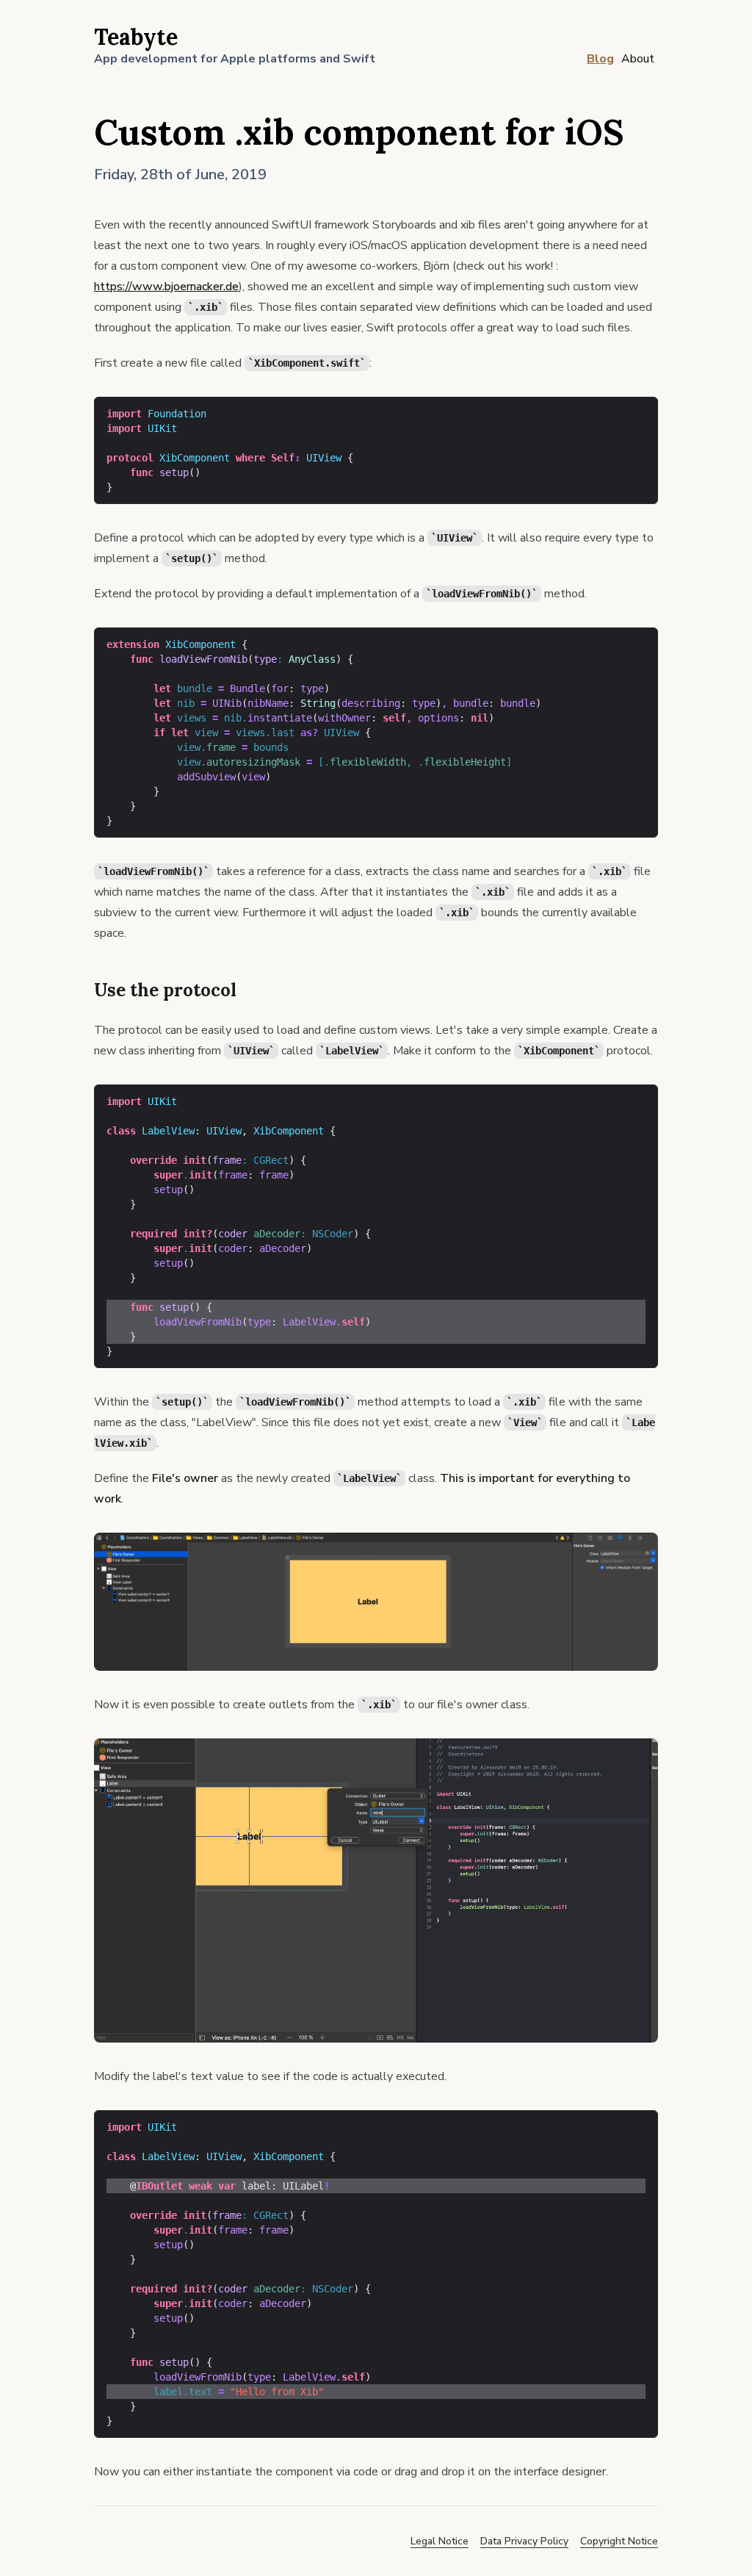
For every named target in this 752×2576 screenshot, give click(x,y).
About (638, 59)
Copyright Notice (619, 2541)
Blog (600, 59)
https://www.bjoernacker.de (166, 287)
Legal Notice (440, 2541)
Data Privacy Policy (524, 2541)
